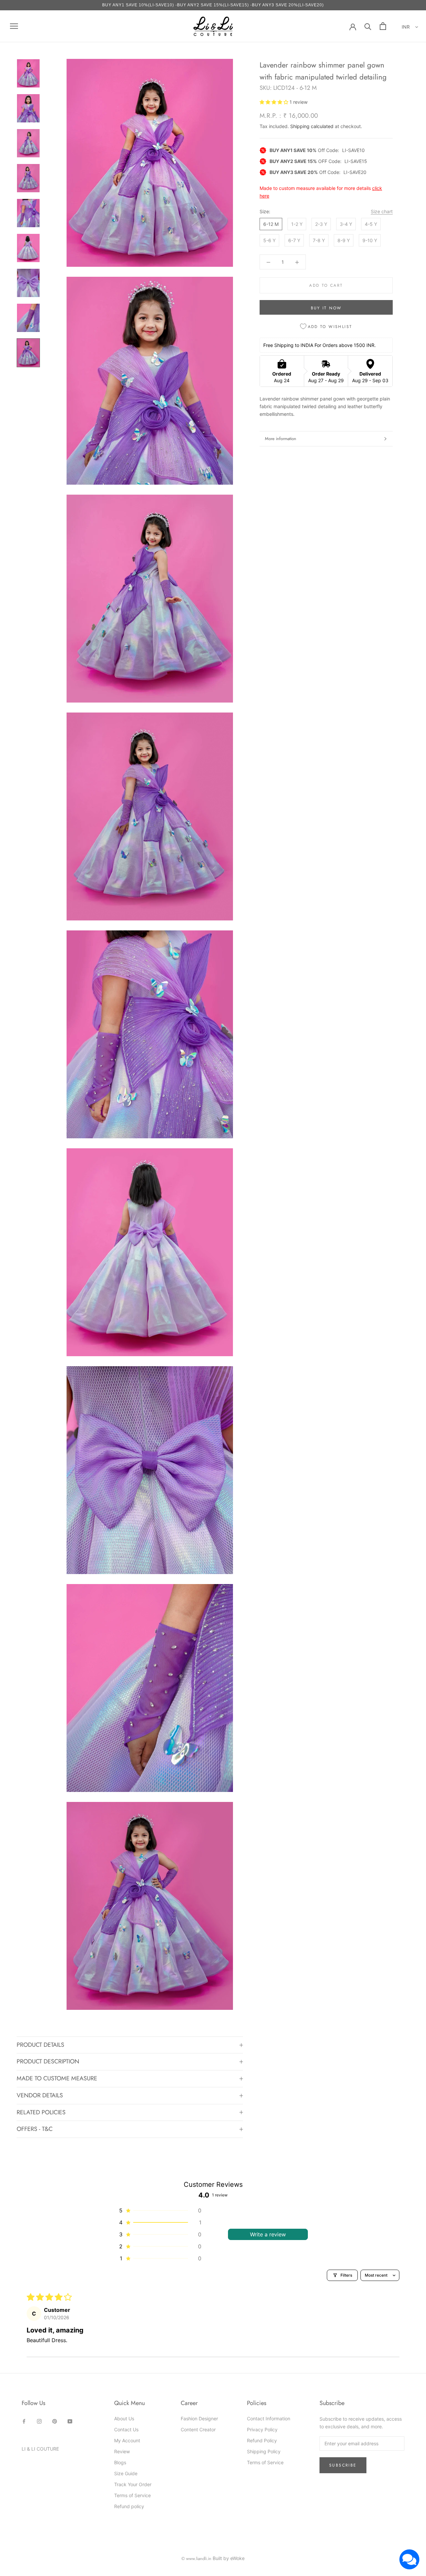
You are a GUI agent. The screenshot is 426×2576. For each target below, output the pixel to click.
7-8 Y (319, 240)
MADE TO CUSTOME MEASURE (57, 2078)
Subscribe (343, 2465)
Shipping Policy (264, 2451)
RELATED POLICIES (41, 2112)
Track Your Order (133, 2484)
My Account (127, 2440)
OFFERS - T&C (35, 2129)
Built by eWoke (229, 2558)
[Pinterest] (55, 2421)
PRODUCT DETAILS (40, 2045)
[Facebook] (24, 2421)
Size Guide (126, 2473)
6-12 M (271, 224)
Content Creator (198, 2429)
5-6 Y (269, 240)
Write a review (268, 2234)
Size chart (382, 211)
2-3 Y (321, 224)
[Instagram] (39, 2421)
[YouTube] (70, 2421)
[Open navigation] (14, 26)
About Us (124, 2418)
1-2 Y (297, 224)
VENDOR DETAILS (40, 2095)
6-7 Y (294, 240)
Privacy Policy (262, 2429)
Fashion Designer (199, 2418)
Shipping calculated (312, 126)
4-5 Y (371, 224)
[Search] (368, 26)
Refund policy (129, 2506)
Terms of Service (132, 2495)
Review (122, 2451)
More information (281, 439)
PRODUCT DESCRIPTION (48, 2061)
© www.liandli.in (196, 2559)
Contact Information (269, 2418)
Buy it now (326, 308)
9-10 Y (370, 240)
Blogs (120, 2462)
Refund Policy (262, 2440)
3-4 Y (346, 224)
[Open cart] (383, 26)
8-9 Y (344, 240)
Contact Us (126, 2429)
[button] (275, 102)
